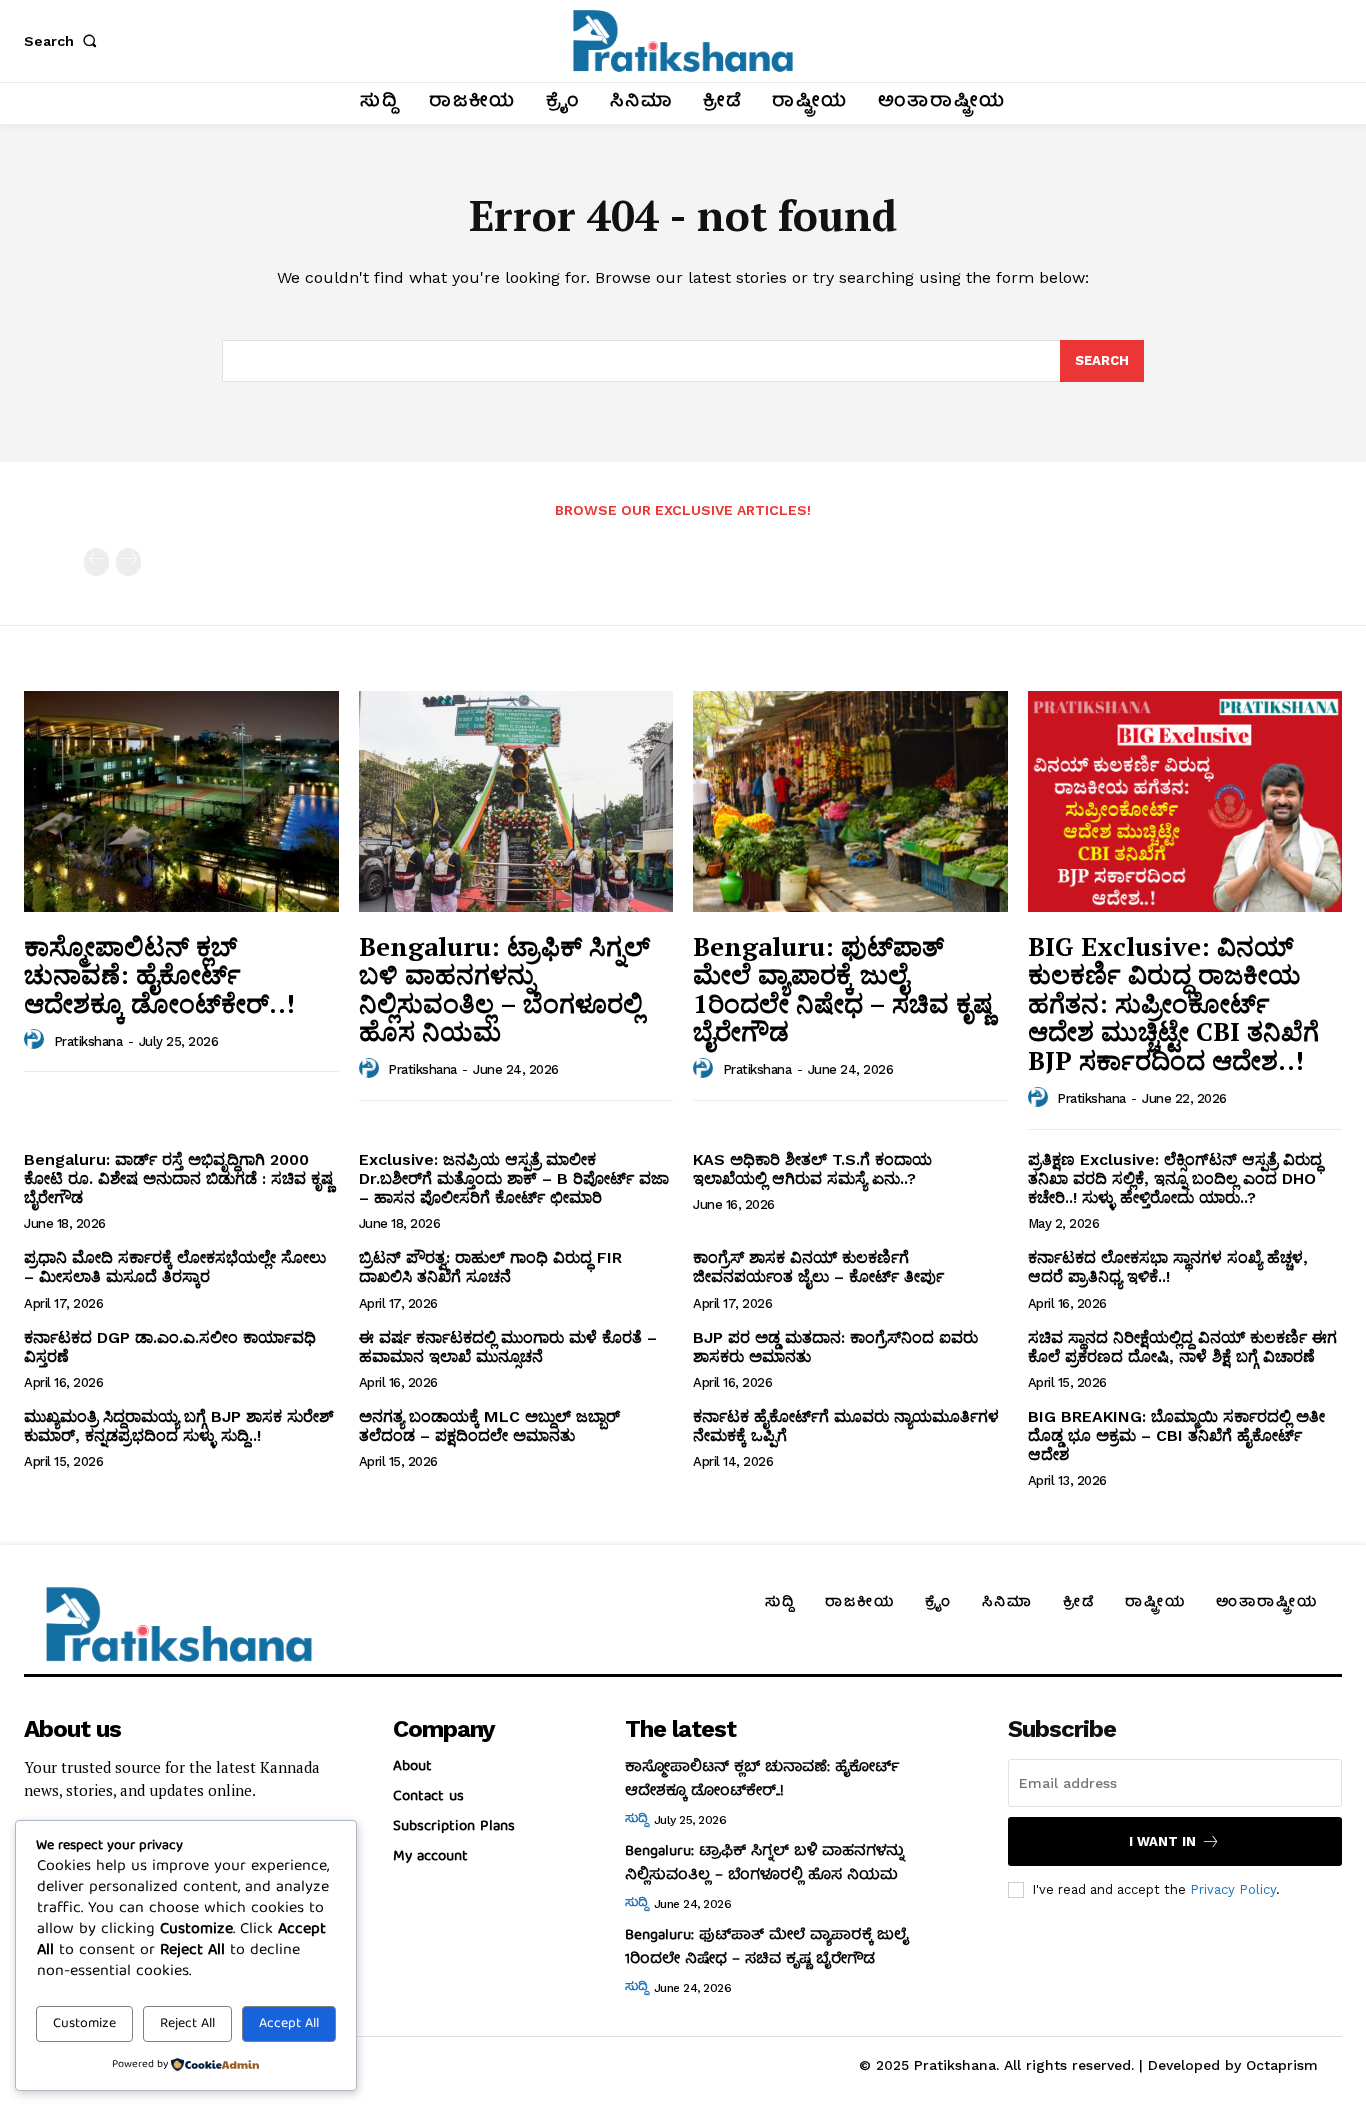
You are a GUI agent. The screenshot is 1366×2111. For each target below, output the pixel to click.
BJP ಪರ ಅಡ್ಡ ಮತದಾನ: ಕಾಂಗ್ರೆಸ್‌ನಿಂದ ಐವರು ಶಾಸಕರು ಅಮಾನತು (835, 1347)
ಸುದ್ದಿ (636, 1820)
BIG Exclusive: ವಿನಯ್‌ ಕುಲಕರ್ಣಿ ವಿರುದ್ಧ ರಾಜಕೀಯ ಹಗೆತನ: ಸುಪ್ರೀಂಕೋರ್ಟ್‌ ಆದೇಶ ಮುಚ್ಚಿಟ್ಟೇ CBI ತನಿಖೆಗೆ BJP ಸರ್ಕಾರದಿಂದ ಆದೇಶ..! (1173, 1003)
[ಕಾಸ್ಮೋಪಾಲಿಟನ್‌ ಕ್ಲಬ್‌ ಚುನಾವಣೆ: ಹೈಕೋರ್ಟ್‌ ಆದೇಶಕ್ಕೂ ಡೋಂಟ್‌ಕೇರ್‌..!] (181, 801)
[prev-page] (96, 562)
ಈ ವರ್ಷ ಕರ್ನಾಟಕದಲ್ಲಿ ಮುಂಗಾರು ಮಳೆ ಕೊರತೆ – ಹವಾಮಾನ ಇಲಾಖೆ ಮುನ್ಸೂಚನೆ (508, 1347)
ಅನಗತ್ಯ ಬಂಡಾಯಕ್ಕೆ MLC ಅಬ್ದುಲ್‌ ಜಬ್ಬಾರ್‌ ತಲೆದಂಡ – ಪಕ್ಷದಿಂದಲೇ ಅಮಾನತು (489, 1426)
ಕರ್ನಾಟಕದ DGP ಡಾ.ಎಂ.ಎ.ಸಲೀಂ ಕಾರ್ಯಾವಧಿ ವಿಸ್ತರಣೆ (170, 1347)
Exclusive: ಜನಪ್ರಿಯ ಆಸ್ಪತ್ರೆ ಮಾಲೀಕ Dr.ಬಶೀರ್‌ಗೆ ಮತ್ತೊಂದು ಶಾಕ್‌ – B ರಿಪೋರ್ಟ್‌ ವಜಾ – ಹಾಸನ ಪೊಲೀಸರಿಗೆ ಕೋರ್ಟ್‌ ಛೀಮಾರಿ (514, 1178)
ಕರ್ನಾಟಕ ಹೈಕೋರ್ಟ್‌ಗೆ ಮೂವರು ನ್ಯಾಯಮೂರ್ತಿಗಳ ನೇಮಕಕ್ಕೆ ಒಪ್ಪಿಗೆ (846, 1426)
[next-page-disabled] (128, 562)
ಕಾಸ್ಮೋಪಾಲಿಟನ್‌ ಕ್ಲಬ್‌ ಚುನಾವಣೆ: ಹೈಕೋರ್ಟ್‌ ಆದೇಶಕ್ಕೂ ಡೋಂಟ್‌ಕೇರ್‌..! (159, 974)
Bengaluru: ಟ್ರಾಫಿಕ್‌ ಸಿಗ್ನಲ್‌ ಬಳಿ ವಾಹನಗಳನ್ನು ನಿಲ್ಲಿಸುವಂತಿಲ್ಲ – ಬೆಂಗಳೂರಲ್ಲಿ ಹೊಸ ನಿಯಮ (504, 989)
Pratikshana (88, 1041)
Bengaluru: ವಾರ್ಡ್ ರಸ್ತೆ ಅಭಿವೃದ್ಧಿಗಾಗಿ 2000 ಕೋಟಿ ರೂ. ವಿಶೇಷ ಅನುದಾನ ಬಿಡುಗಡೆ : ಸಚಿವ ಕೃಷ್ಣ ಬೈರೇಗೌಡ (178, 1178)
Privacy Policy (1233, 1889)
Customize (84, 2024)
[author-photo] (37, 1040)
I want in (1162, 1841)
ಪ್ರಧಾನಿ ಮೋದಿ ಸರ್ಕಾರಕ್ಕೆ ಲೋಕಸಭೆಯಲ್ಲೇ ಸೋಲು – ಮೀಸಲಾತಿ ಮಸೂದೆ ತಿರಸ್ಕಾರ (175, 1267)
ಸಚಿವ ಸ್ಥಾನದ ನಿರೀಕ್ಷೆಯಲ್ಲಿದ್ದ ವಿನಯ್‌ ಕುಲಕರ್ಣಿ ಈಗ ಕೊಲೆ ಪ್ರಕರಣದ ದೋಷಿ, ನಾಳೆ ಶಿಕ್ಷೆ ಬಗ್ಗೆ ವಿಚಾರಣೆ (1182, 1347)
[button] (64, 41)
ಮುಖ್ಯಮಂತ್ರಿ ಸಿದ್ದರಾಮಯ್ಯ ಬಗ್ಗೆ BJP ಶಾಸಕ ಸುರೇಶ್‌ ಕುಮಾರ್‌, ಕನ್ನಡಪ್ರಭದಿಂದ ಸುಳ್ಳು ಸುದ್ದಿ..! (179, 1426)
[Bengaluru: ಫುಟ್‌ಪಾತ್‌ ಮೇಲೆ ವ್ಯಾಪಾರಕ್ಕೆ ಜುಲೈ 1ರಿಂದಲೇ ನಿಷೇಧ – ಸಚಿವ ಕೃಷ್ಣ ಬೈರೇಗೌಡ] (850, 801)
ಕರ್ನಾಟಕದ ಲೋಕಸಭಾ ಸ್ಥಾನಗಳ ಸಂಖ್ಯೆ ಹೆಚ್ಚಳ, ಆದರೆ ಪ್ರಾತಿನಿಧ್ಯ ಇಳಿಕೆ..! (1168, 1267)
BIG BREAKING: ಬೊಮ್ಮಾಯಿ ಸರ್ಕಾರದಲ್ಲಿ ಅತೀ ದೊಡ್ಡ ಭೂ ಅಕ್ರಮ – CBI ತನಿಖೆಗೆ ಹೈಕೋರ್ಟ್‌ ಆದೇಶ (1176, 1435)
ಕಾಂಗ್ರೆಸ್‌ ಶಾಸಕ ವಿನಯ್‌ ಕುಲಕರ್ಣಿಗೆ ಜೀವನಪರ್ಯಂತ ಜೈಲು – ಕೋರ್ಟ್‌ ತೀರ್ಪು (818, 1267)
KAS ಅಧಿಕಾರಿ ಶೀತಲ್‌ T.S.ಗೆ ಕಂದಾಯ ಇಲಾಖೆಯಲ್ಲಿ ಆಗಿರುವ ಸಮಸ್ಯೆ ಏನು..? (812, 1169)
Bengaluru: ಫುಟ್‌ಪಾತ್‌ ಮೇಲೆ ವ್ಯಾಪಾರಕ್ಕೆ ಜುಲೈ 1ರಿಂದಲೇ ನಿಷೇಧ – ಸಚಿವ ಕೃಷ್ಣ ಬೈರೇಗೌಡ (843, 989)
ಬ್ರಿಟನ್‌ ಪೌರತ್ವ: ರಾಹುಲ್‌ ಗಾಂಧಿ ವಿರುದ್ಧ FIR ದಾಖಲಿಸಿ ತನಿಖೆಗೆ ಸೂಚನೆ (490, 1267)
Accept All (289, 2024)
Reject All (187, 2024)
